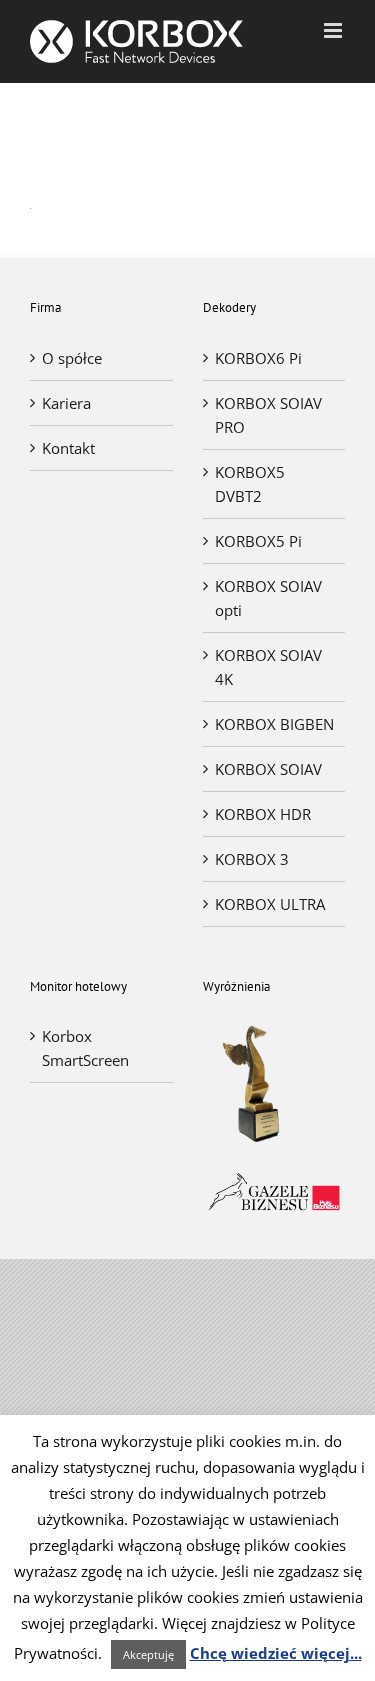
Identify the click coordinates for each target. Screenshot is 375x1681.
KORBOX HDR (263, 814)
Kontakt (68, 448)
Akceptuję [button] (148, 1654)
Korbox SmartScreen (85, 1048)
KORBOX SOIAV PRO (268, 415)
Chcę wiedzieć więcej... (276, 1653)
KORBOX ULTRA (270, 904)
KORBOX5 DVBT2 (250, 484)
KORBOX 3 (252, 859)
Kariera (66, 403)
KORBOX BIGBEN (274, 724)
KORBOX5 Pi (258, 541)
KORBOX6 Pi (258, 358)
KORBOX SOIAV (268, 769)
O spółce (72, 358)
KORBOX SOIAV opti (268, 598)
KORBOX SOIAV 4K (268, 667)
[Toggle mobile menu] (334, 30)
